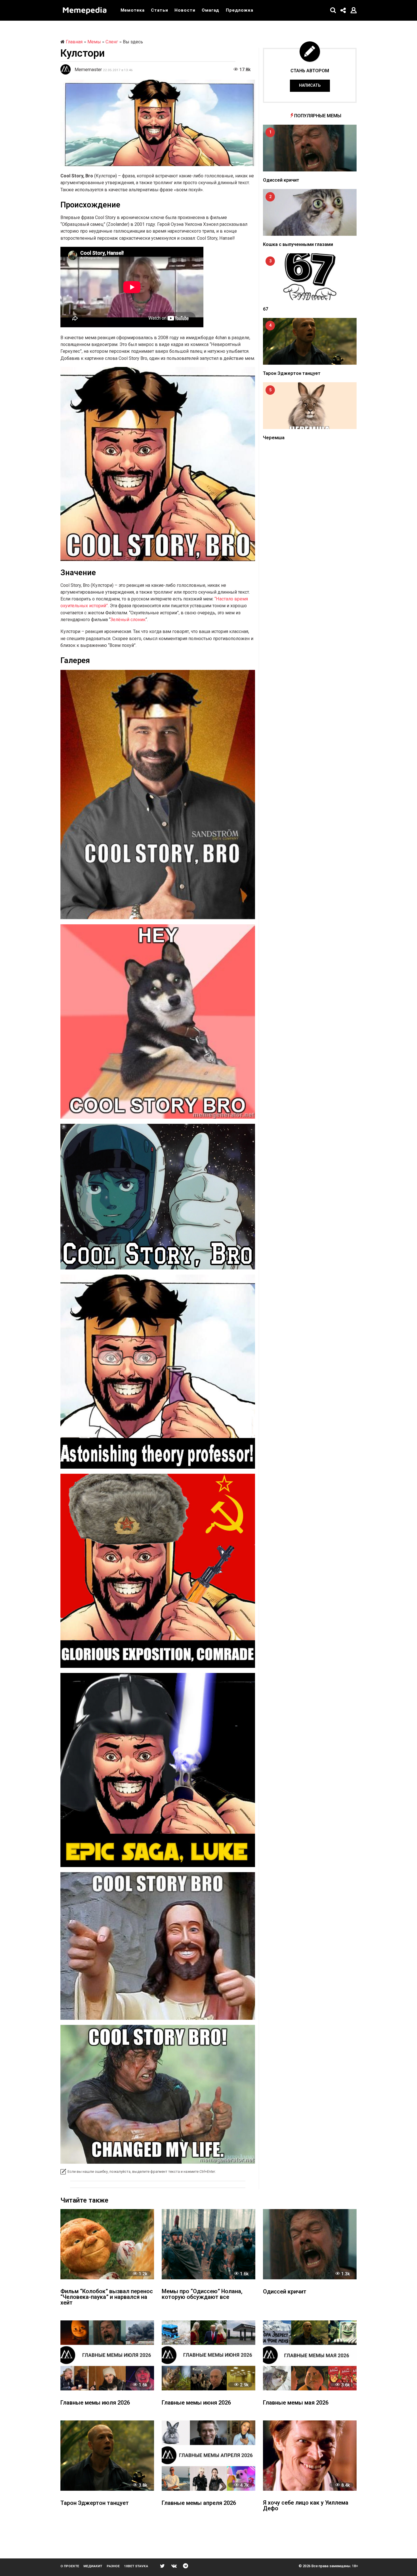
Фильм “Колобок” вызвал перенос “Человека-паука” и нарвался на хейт (107, 2297)
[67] (310, 277)
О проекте (70, 2566)
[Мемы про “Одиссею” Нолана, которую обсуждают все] (208, 2244)
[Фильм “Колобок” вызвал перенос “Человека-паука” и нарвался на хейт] (107, 2244)
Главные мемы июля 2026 (95, 2403)
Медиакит (93, 2566)
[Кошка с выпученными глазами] (310, 212)
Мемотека (133, 10)
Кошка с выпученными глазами (298, 244)
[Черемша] (310, 406)
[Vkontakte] (174, 2566)
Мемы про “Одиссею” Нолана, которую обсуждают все (202, 2294)
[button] (333, 10)
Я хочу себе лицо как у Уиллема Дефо (306, 2506)
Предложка (240, 10)
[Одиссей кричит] (310, 148)
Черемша (274, 438)
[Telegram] (186, 2566)
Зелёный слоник (128, 620)
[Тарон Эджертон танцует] (310, 341)
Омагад (210, 10)
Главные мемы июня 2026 (196, 2403)
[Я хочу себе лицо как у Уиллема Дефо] (310, 2455)
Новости (185, 10)
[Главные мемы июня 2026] (208, 2355)
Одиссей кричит (281, 180)
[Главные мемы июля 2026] (107, 2355)
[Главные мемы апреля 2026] (208, 2455)
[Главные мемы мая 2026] (310, 2355)
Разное (113, 2566)
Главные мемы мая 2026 (296, 2403)
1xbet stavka (136, 2566)
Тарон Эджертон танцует (292, 373)
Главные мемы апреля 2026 (199, 2503)
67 (266, 309)
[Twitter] (162, 2566)
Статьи (159, 10)
